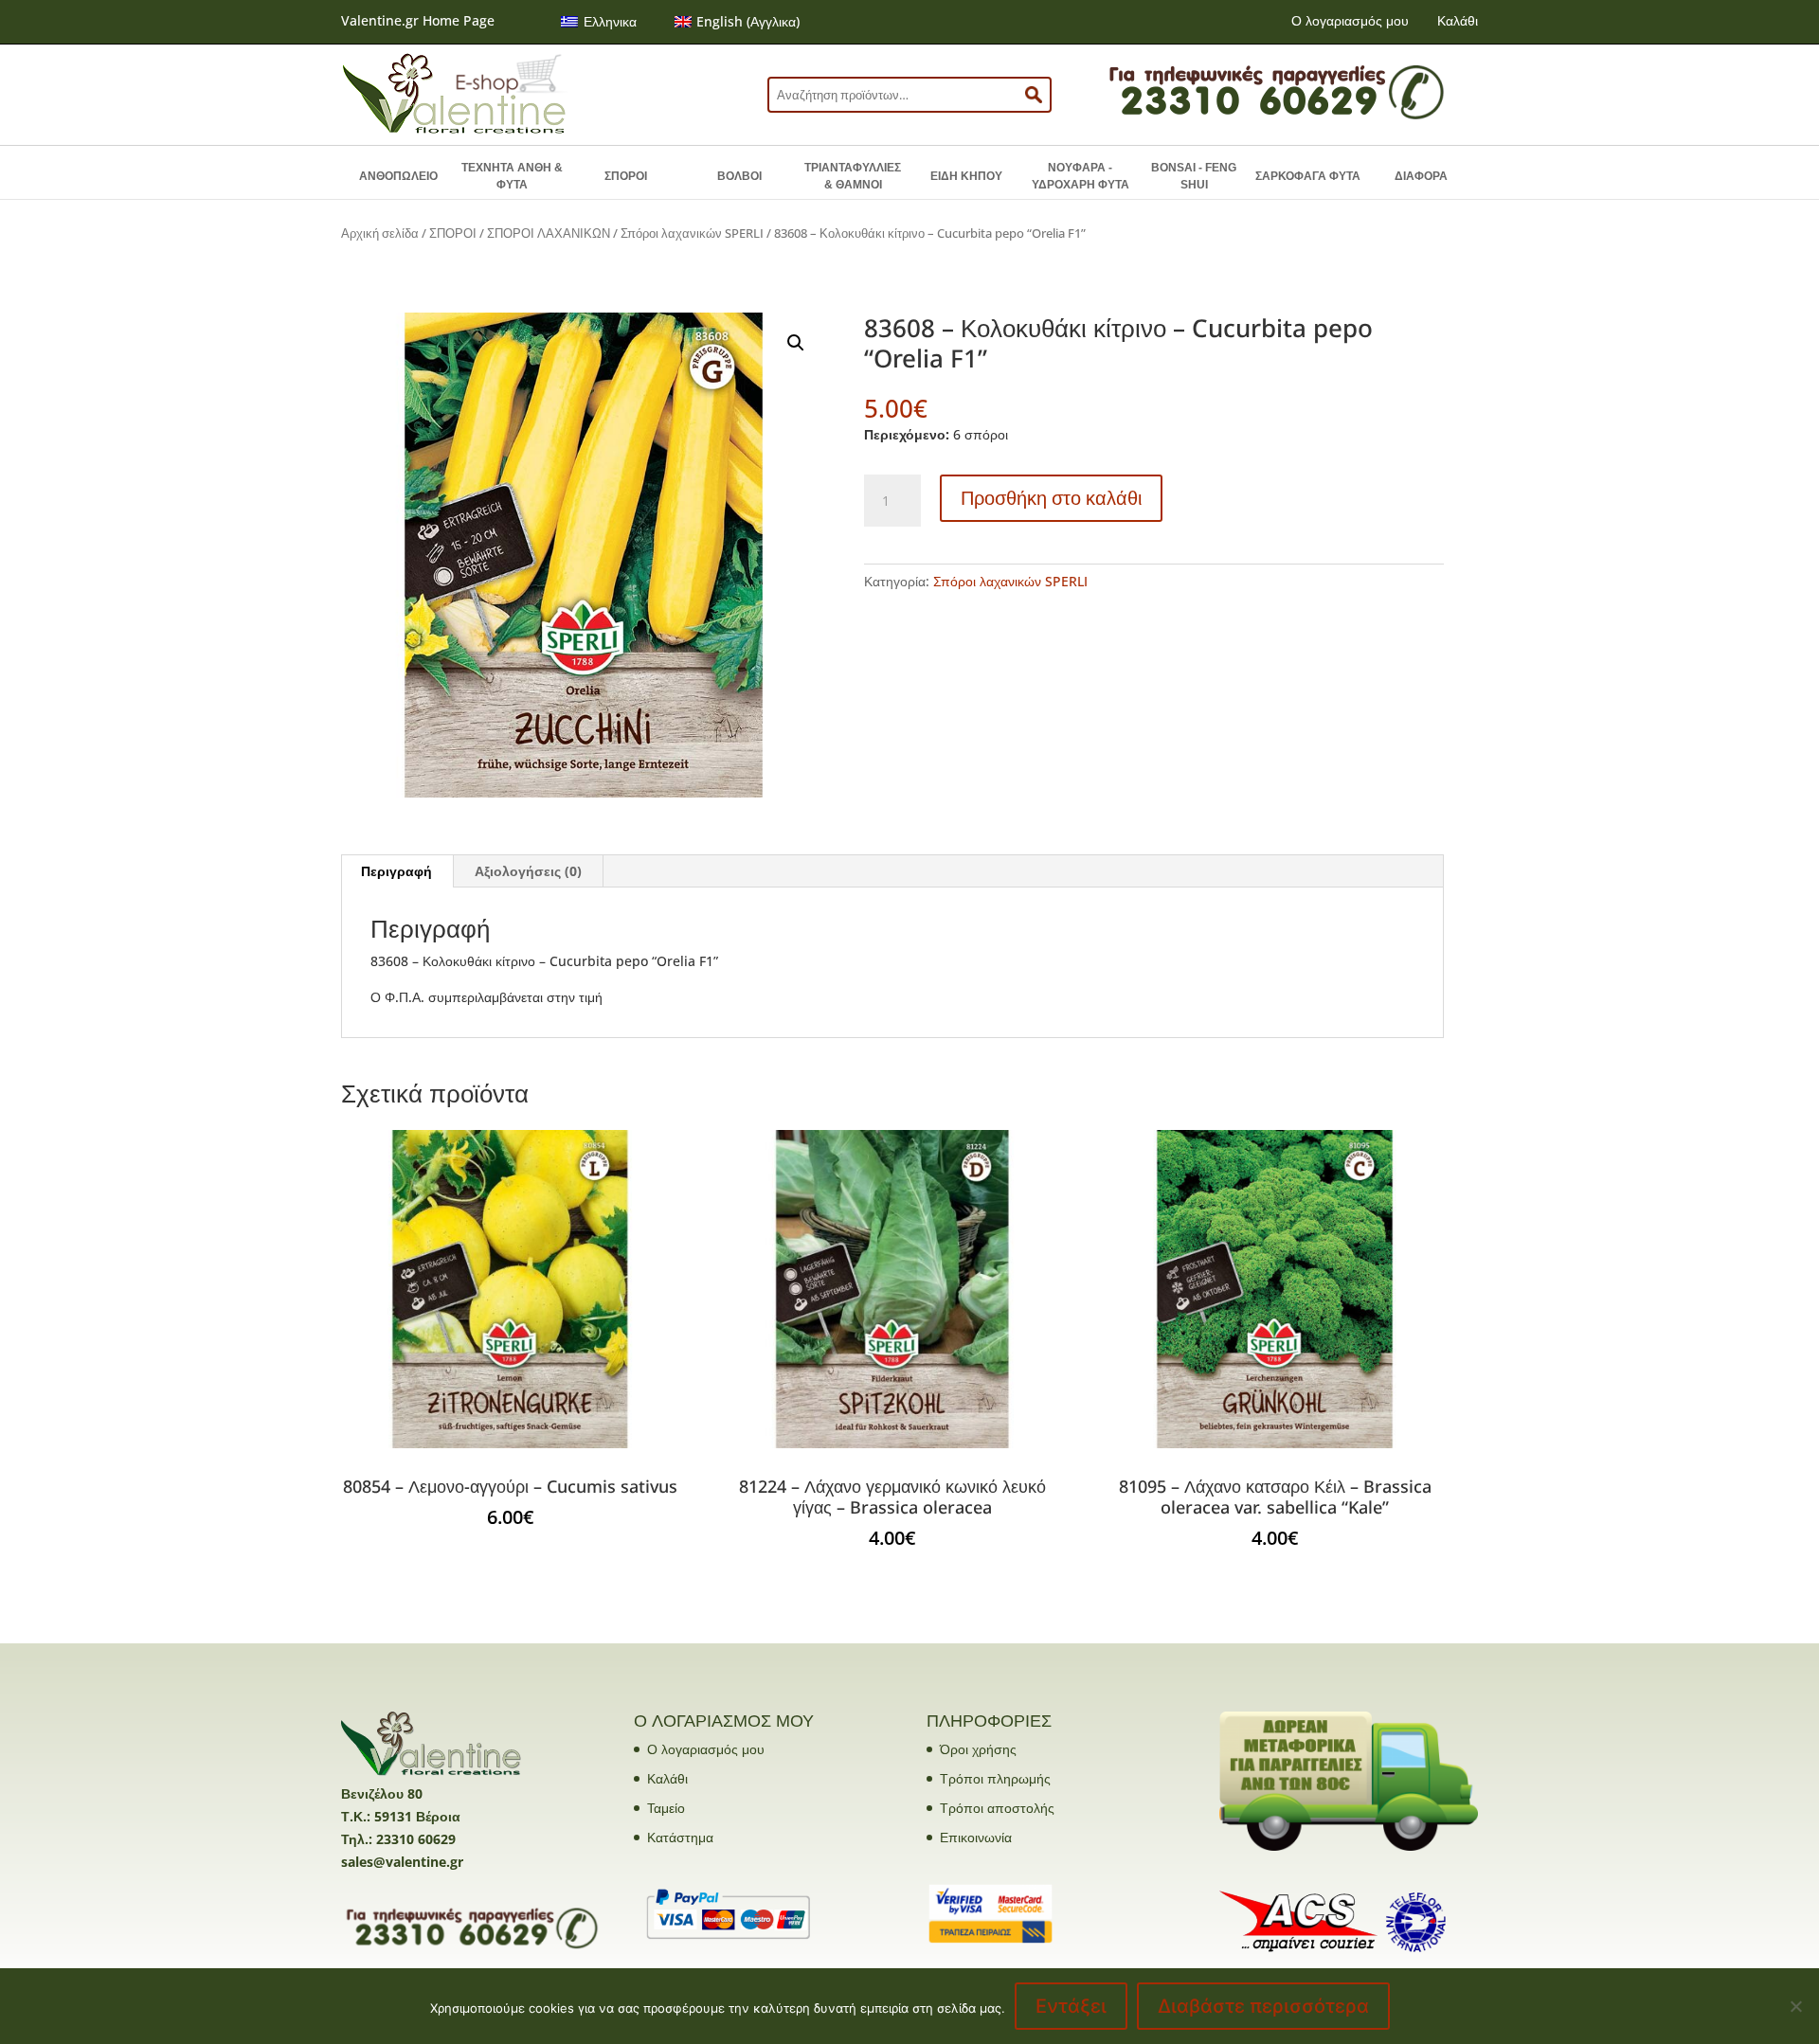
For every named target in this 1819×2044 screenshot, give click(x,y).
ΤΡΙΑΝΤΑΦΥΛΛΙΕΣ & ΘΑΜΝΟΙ (853, 176)
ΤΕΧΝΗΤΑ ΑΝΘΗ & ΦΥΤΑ (512, 176)
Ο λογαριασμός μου (1350, 20)
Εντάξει (1071, 2006)
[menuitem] (599, 22)
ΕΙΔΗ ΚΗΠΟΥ (966, 176)
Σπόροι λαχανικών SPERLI (692, 233)
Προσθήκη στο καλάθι (1051, 498)
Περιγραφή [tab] (396, 871)
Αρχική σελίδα (380, 233)
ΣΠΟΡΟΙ (626, 176)
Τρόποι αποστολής (997, 1808)
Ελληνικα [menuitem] (610, 21)
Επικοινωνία (976, 1837)
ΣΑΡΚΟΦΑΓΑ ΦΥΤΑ (1308, 176)
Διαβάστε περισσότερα (1263, 2006)
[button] (796, 343)
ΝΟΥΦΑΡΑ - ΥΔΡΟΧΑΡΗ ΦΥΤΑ (1081, 176)
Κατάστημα (680, 1837)
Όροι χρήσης (978, 1749)
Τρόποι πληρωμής (995, 1778)
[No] (1795, 2006)
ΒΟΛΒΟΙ (739, 176)
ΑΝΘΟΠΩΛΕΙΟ (398, 176)
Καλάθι (1458, 20)
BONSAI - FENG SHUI (1194, 176)
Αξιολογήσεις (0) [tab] (528, 871)
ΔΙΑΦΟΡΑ (1421, 176)
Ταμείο (666, 1808)
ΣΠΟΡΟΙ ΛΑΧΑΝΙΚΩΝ (549, 233)
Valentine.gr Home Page (418, 20)
